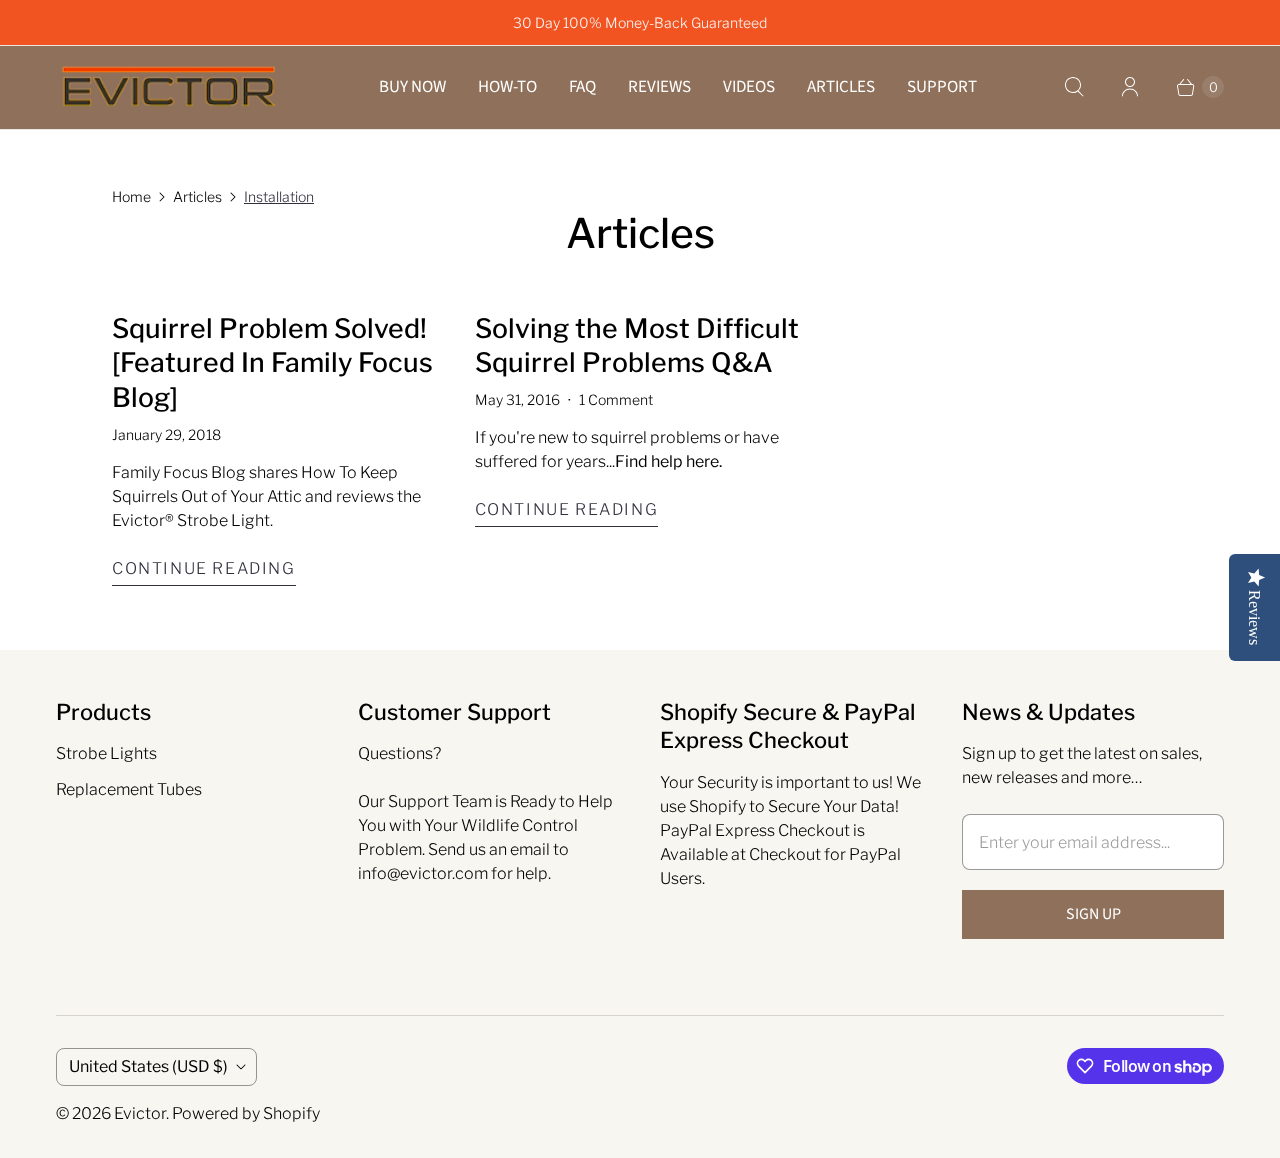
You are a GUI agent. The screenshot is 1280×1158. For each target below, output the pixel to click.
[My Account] (1130, 87)
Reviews (659, 87)
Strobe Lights (106, 753)
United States (148, 1066)
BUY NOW (412, 87)
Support (942, 87)
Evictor (140, 1113)
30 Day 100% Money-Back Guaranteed (640, 22)
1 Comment (616, 399)
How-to (507, 87)
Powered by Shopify (246, 1113)
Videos (749, 87)
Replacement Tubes (129, 789)
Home (131, 196)
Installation (279, 196)
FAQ (582, 87)
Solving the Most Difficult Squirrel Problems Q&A (637, 346)
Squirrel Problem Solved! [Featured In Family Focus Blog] (272, 363)
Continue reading (204, 568)
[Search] (1074, 87)
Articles (841, 87)
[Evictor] (168, 87)
